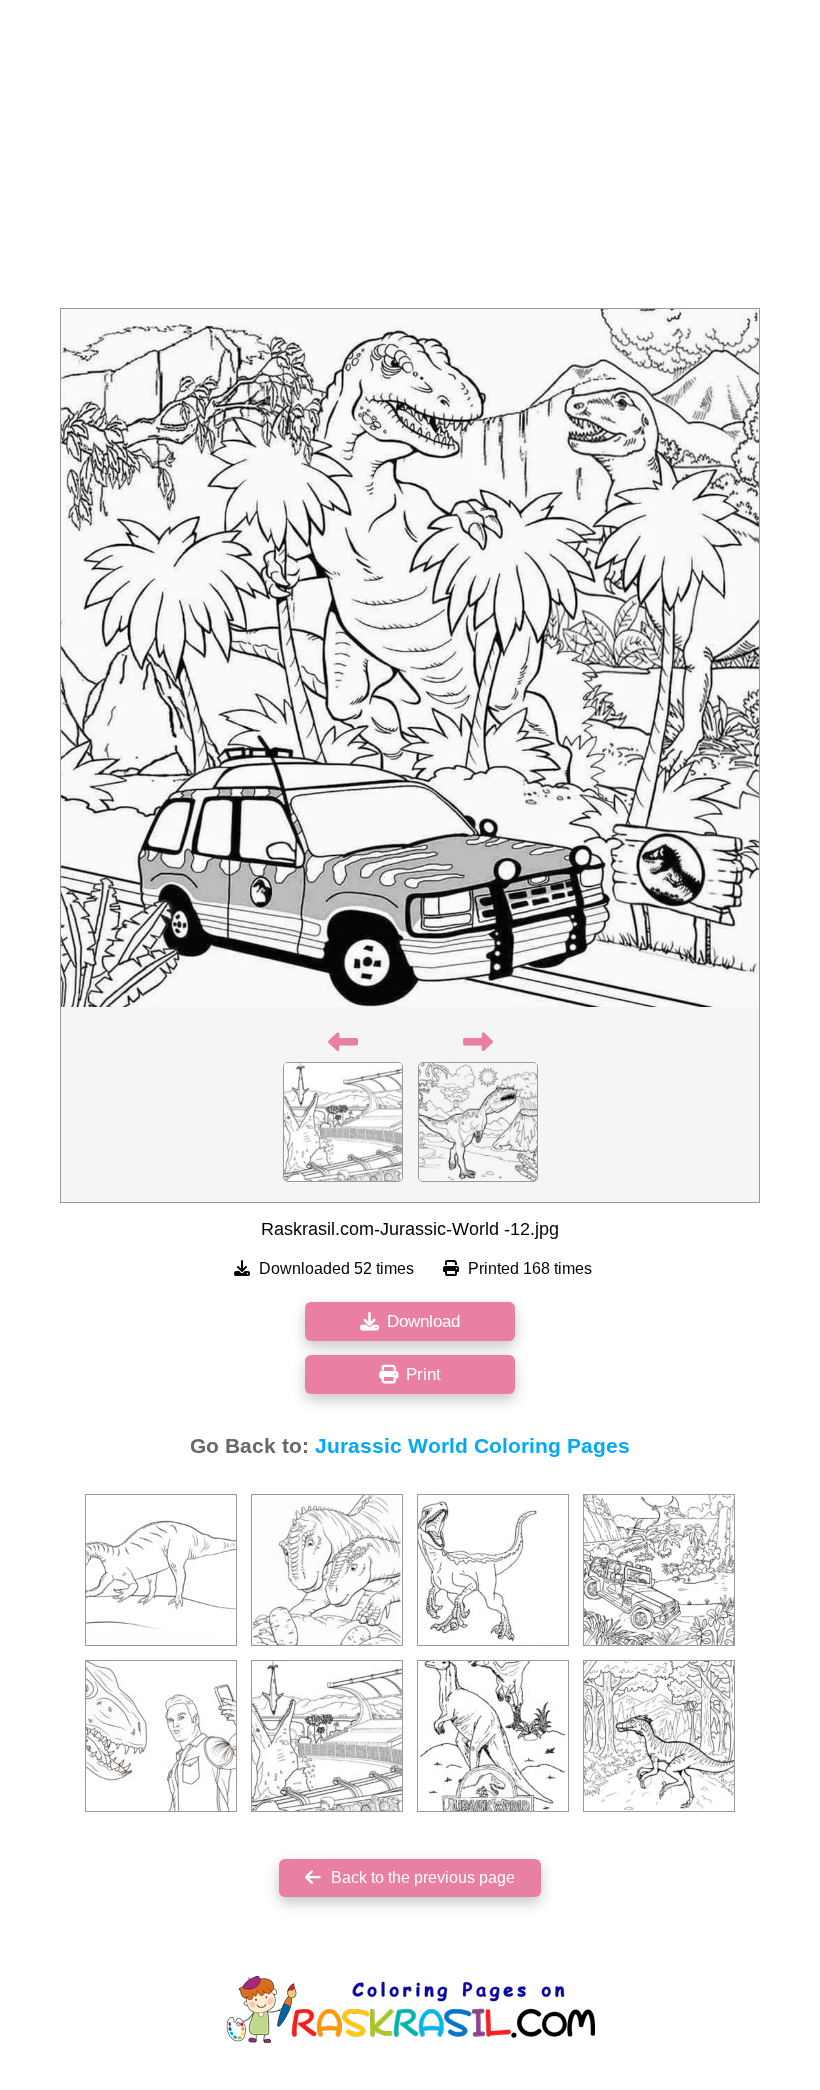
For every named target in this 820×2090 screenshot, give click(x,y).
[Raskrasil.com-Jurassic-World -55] (161, 1570)
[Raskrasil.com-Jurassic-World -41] (659, 1736)
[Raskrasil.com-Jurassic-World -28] (659, 1570)
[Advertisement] (410, 160)
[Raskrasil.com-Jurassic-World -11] (327, 1736)
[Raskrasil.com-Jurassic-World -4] (493, 1736)
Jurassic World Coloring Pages (472, 1446)
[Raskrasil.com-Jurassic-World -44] (493, 1570)
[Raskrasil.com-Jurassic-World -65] (327, 1570)
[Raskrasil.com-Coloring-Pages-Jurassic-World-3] (161, 1736)
